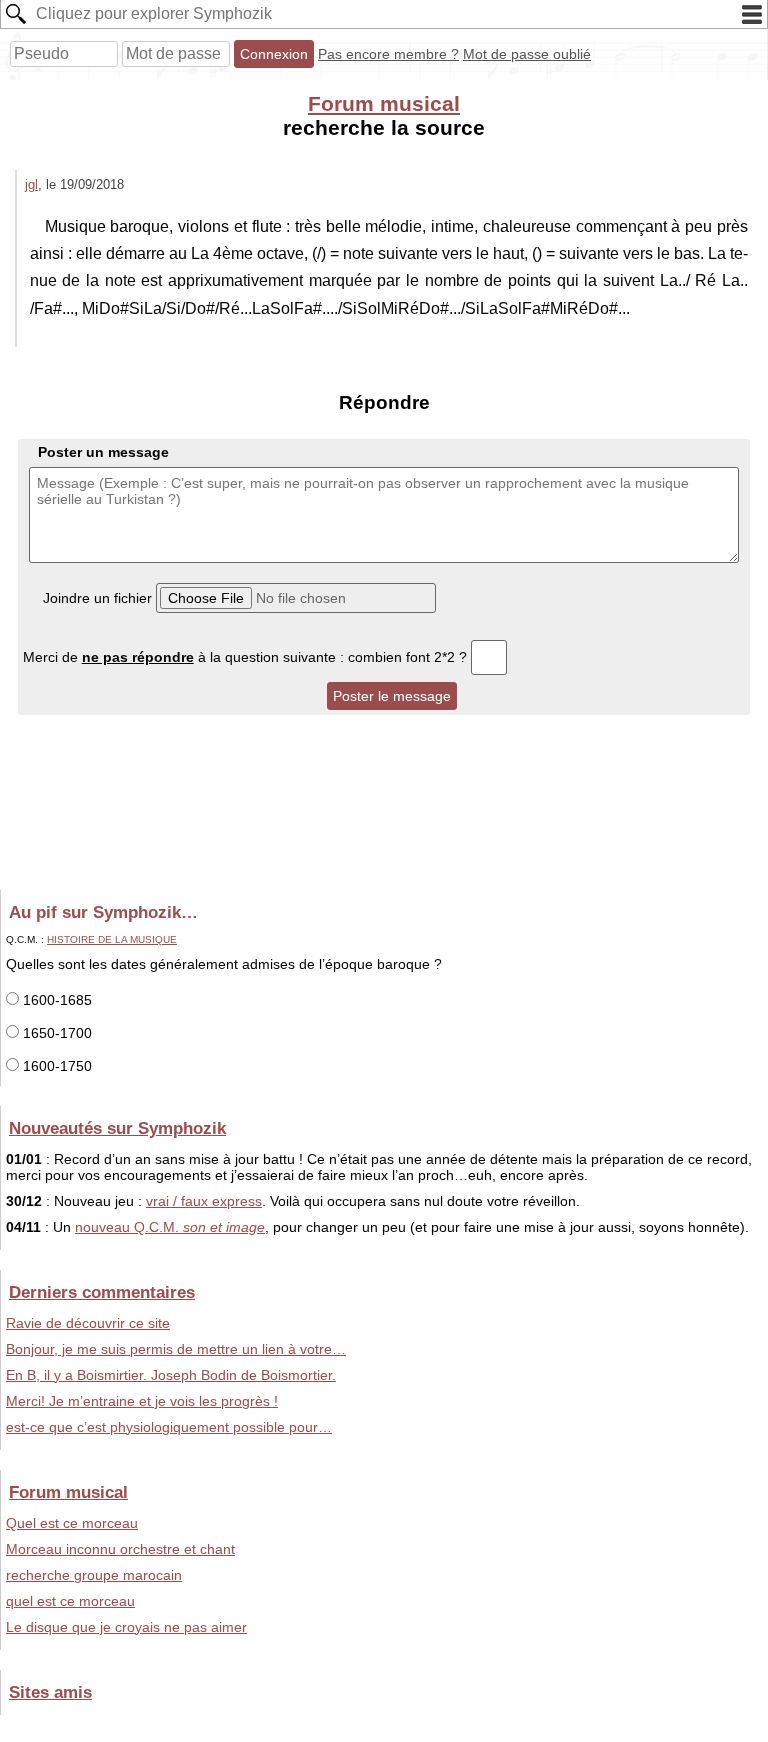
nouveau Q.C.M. (170, 1227)
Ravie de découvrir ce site (88, 1323)
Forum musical (384, 103)
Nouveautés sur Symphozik (117, 1128)
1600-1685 (55, 1000)
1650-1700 (55, 1033)
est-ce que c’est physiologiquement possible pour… (169, 1427)
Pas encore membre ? (388, 54)
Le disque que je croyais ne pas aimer (126, 1627)
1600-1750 (55, 1066)
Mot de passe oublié (527, 54)
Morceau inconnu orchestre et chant (120, 1549)
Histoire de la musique (112, 939)
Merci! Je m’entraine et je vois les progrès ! (142, 1401)
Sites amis (50, 1692)
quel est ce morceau (70, 1601)
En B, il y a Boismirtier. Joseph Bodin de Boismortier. (171, 1375)
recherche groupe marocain (94, 1575)
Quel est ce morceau (72, 1523)
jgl (31, 184)
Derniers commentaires (102, 1292)
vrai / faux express (204, 1201)
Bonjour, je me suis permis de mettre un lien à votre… (176, 1349)
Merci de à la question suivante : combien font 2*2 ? (247, 657)
